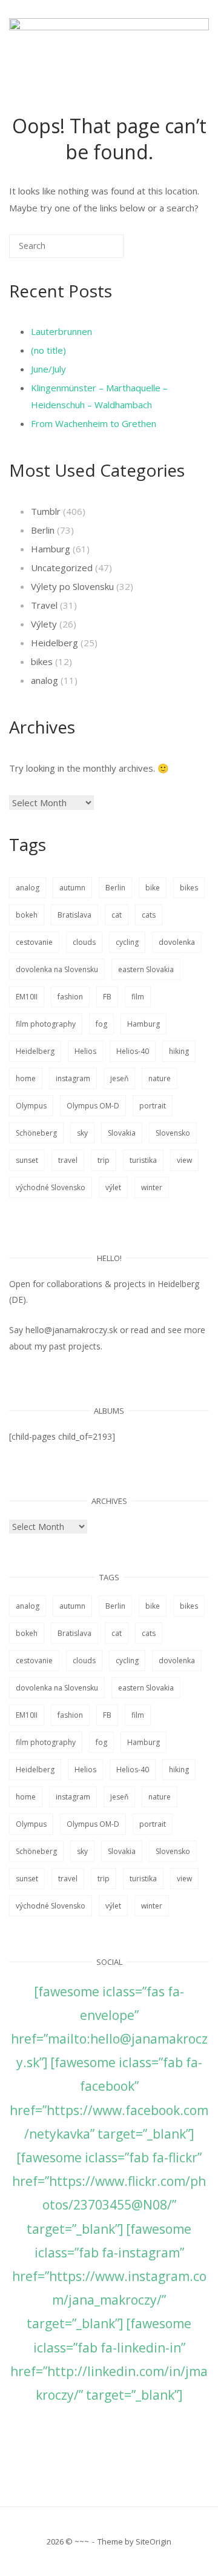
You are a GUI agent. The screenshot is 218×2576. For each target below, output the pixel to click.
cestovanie (34, 942)
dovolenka (177, 942)
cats (149, 915)
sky (82, 1133)
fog (101, 1024)
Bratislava (74, 915)
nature (160, 1078)
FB (107, 997)
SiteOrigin (154, 2541)
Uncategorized (62, 568)
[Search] (96, 251)
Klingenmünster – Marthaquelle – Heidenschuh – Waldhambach (99, 396)
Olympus (31, 1106)
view (184, 1160)
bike (153, 888)
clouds (84, 942)
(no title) (48, 350)
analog (45, 680)
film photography (46, 1024)
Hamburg (51, 549)
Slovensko (173, 1133)
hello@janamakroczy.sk (71, 1330)
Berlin (43, 530)
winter (152, 1187)
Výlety (44, 624)
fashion (70, 997)
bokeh (27, 915)
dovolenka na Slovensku (57, 969)
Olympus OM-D (93, 1106)
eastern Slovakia (146, 969)
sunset (27, 1160)
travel (68, 1160)
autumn (72, 888)
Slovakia (122, 1133)
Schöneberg (36, 1133)
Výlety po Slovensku (72, 586)
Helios (85, 1051)
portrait (153, 1106)
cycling (127, 942)
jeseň (119, 1078)
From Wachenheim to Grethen (94, 423)
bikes (42, 661)
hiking (179, 1051)
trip (104, 1160)
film (138, 997)
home (26, 1078)
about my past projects (55, 1346)
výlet (113, 1187)
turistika (143, 1160)
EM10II (27, 997)
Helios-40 (133, 1051)
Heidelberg (54, 643)
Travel (44, 605)
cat (117, 915)
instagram (73, 1078)
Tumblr (46, 511)
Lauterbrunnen (61, 331)
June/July (48, 369)
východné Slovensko (51, 1187)
